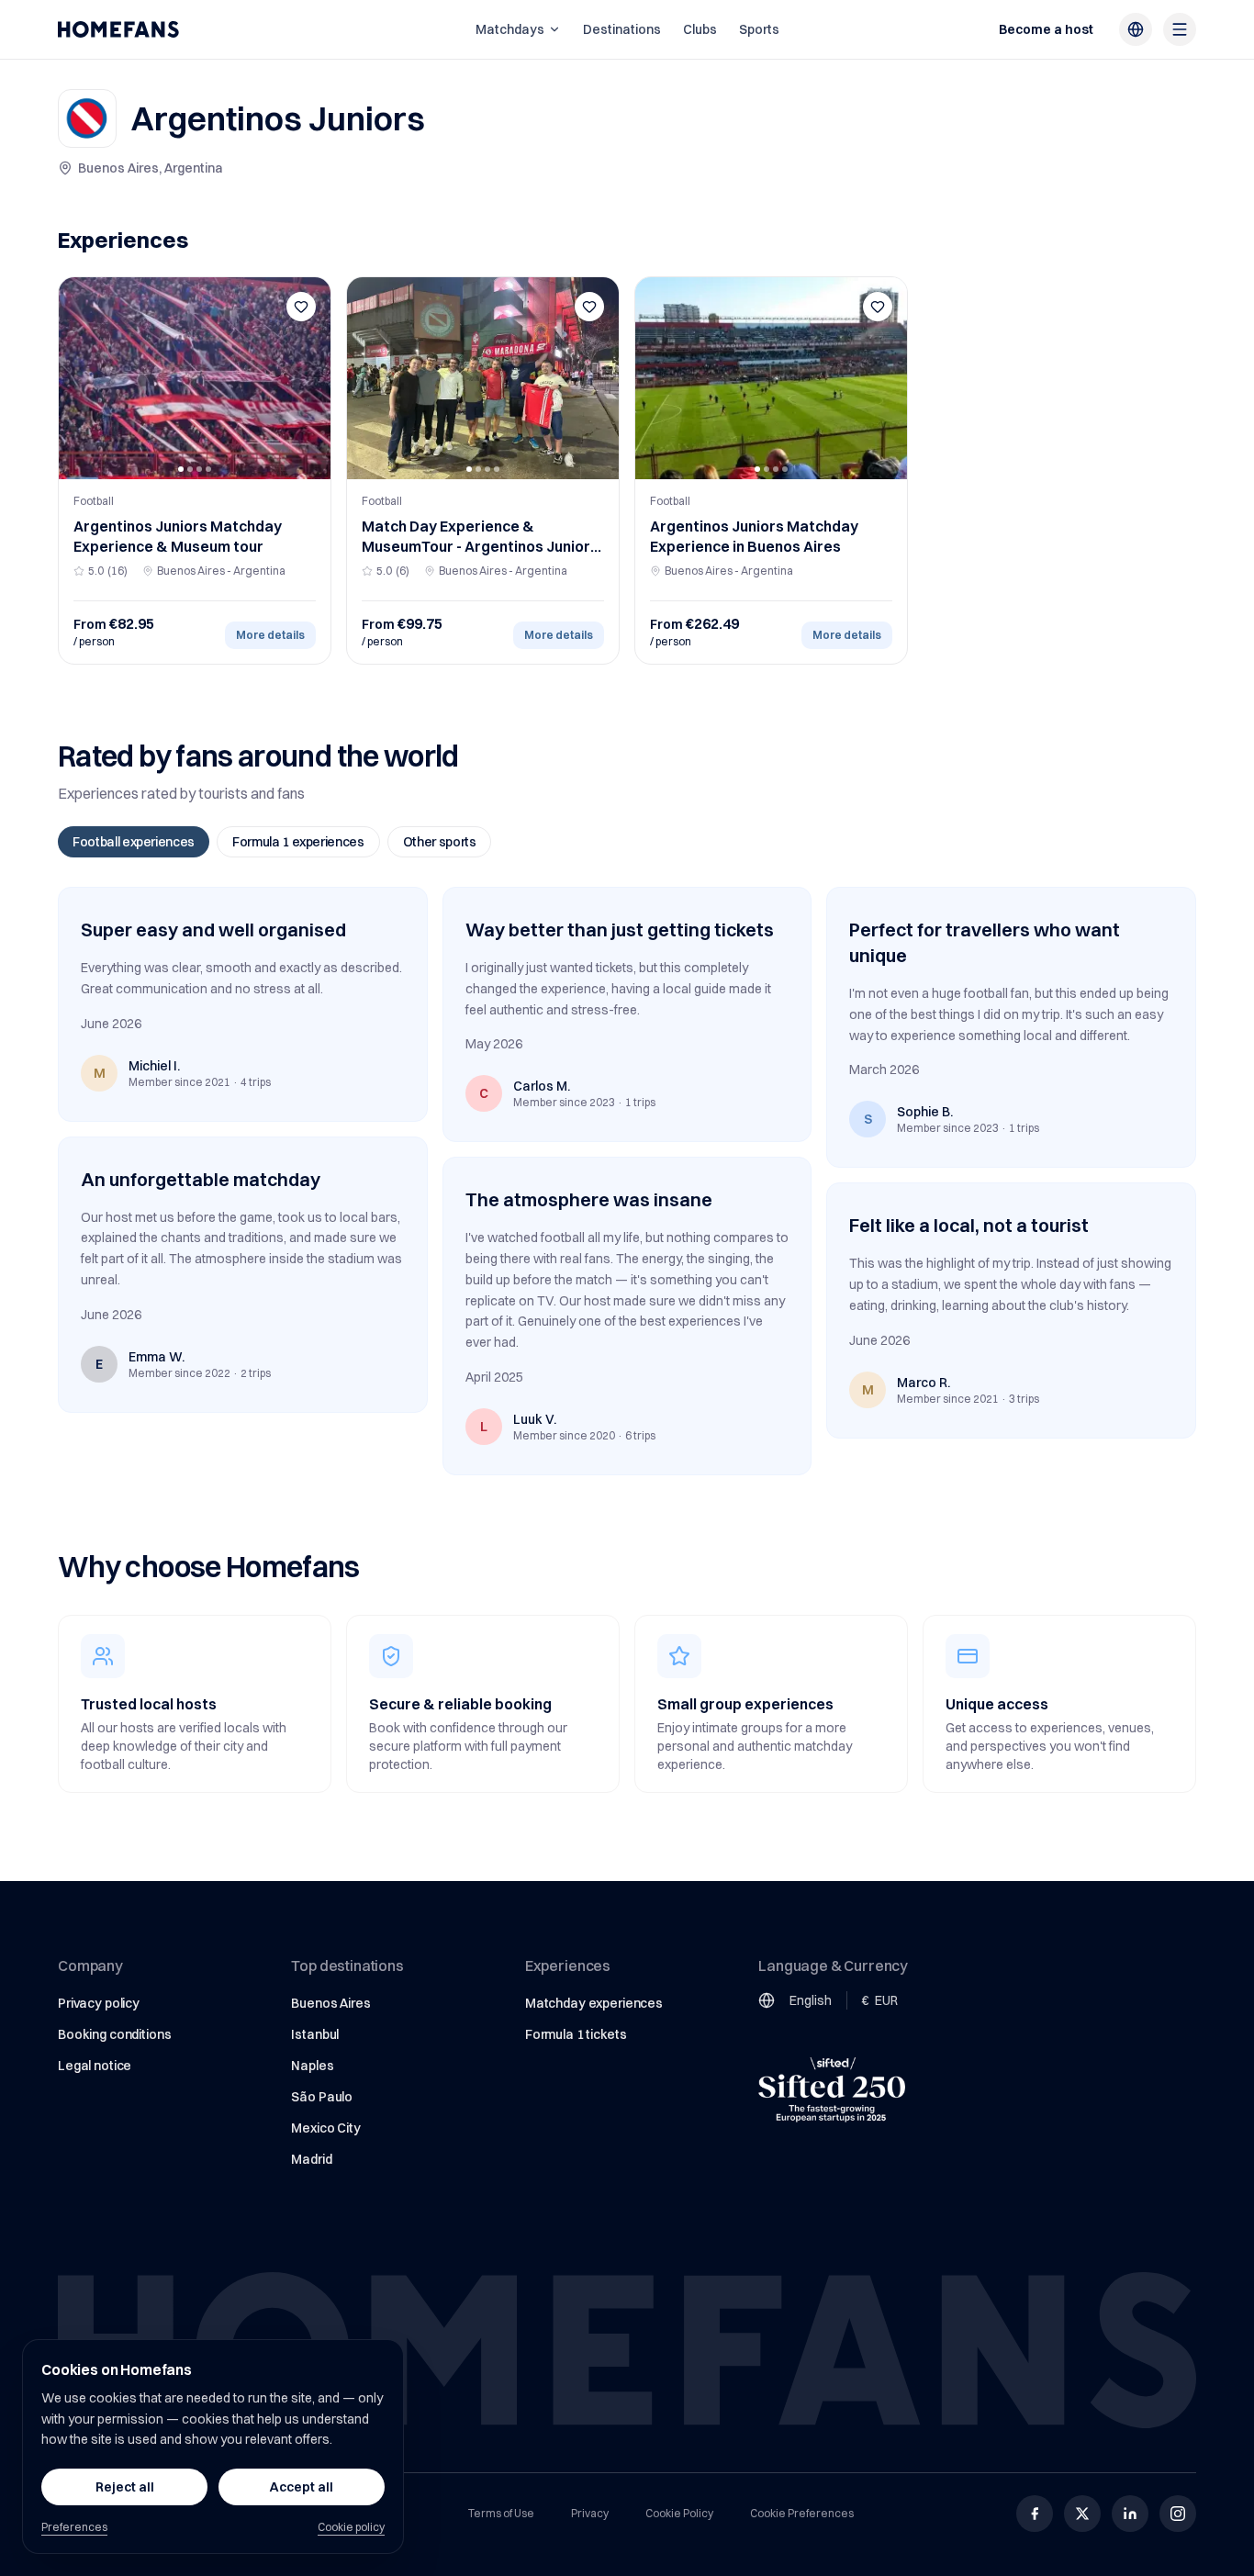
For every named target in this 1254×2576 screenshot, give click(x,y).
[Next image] (310, 378)
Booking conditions (114, 2034)
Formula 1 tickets (576, 2034)
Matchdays (510, 29)
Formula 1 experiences (298, 842)
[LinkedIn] (1130, 2514)
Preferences (74, 2527)
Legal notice (95, 2066)
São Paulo (322, 2097)
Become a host (1046, 29)
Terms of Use (501, 2513)
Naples (312, 2066)
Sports (759, 29)
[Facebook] (1035, 2514)
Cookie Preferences (802, 2513)
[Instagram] (1178, 2514)
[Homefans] (118, 29)
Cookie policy (351, 2527)
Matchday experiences (594, 2003)
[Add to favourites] (301, 307)
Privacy (590, 2513)
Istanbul (315, 2034)
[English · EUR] (1136, 29)
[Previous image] (79, 378)
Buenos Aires (330, 2003)
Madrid (311, 2159)
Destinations (622, 29)
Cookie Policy (679, 2513)
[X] (1082, 2514)
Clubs (700, 29)
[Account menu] (1180, 29)
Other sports (440, 842)
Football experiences (134, 842)
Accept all (302, 2487)
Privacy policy (99, 2003)
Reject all (125, 2487)
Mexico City (325, 2128)
